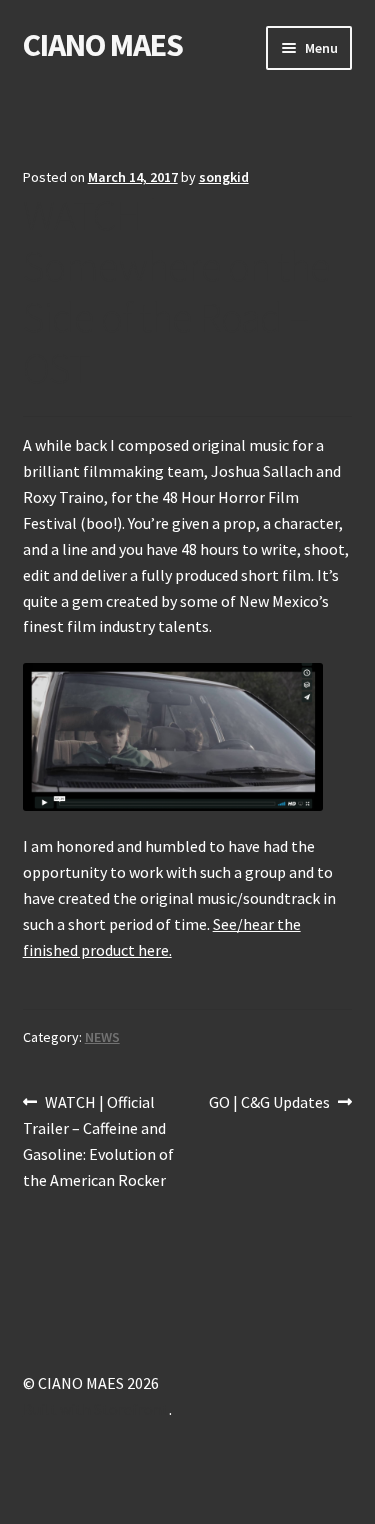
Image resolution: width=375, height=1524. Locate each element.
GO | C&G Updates (269, 1103)
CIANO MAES (103, 45)
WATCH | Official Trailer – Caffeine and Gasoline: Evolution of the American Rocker (98, 1140)
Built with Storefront (96, 1409)
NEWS (102, 1037)
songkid (224, 177)
